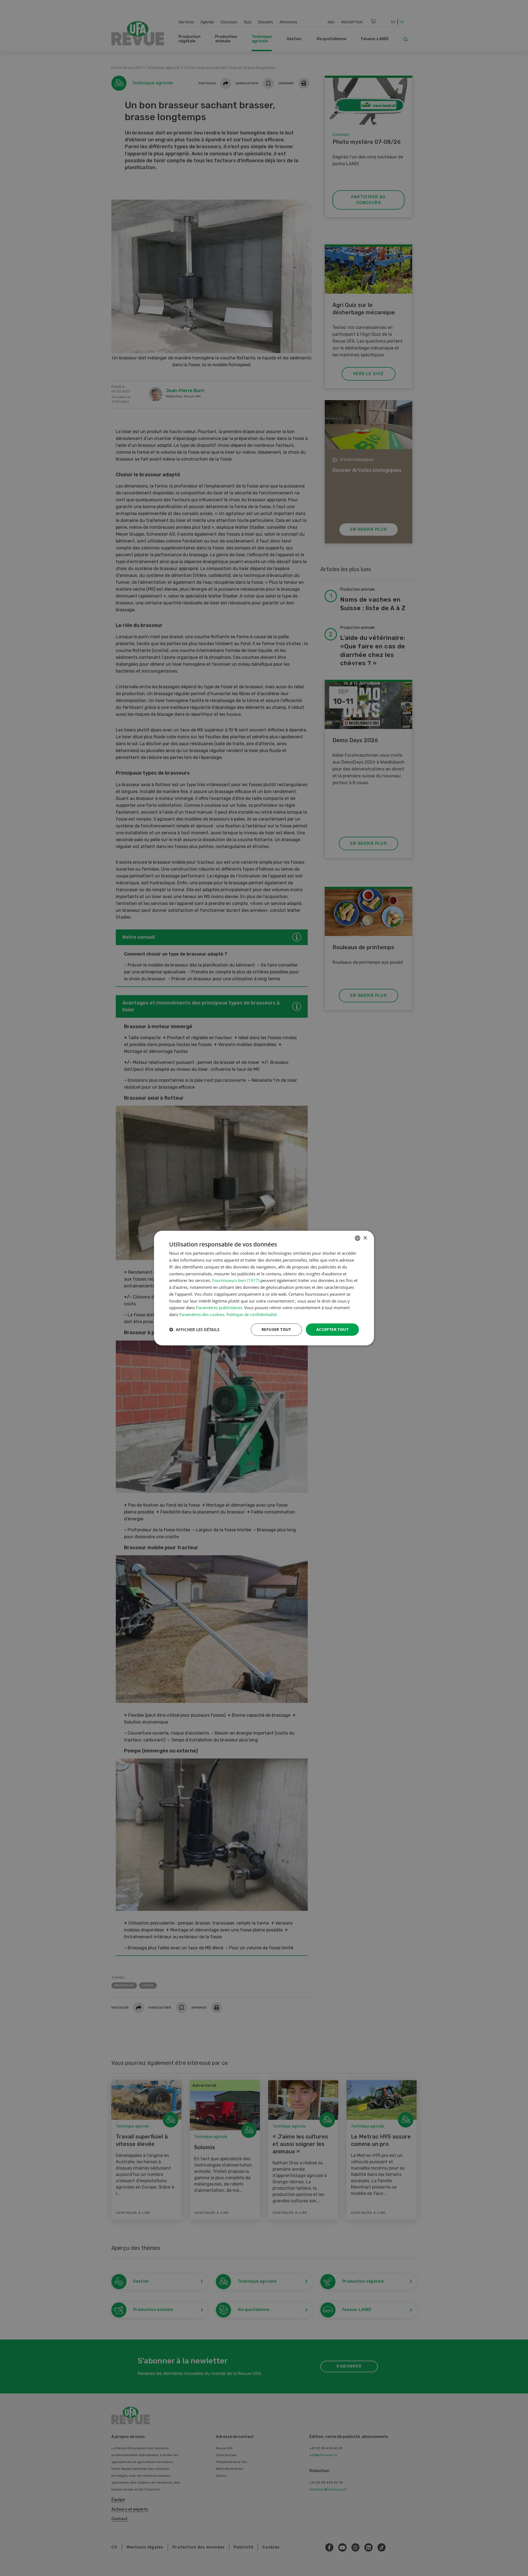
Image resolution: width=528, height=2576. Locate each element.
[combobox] (358, 1238)
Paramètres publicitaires (219, 1308)
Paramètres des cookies (202, 1314)
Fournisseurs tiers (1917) (236, 1280)
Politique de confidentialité (252, 1314)
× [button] (365, 1238)
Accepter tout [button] (332, 1329)
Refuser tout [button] (276, 1329)
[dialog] (264, 1288)
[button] (194, 1330)
